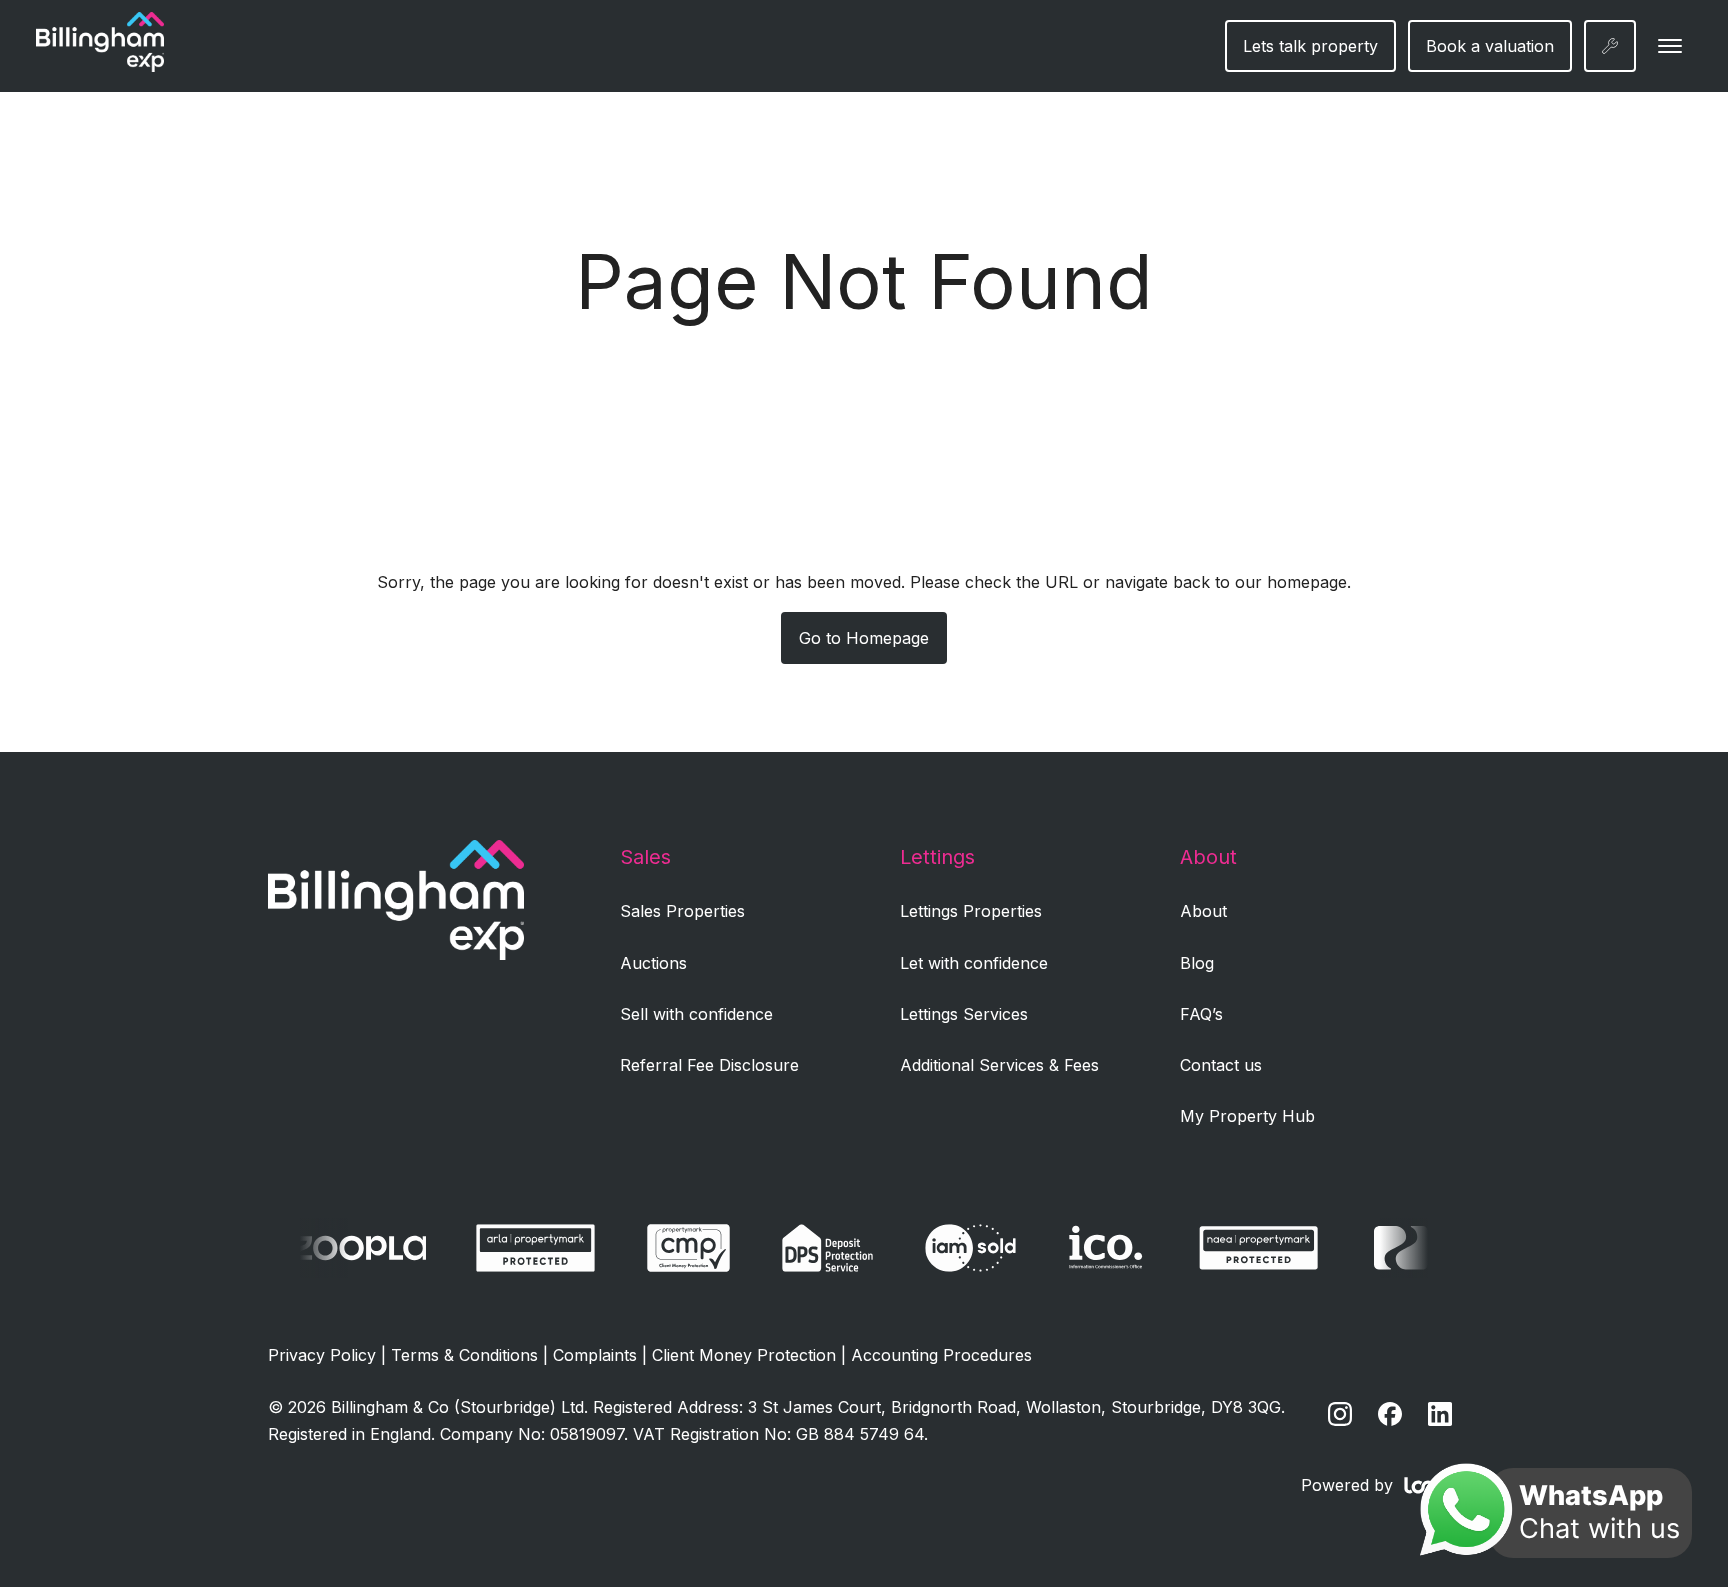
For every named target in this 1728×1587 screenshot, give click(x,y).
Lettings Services (964, 1014)
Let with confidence (974, 963)
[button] (1670, 46)
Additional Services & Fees (999, 1065)
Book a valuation (1490, 46)
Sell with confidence (696, 1014)
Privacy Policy (322, 1355)
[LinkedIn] (1440, 1414)
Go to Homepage (864, 638)
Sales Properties (682, 911)
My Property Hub (1247, 1116)
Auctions (653, 963)
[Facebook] (1390, 1414)
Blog (1197, 963)
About (1203, 911)
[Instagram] (1340, 1414)
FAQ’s (1201, 1014)
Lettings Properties (971, 911)
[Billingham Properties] (396, 954)
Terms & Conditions (464, 1355)
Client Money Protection (744, 1355)
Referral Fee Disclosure (709, 1065)
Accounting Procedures (941, 1355)
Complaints (595, 1355)
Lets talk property (1310, 46)
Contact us (1221, 1065)
